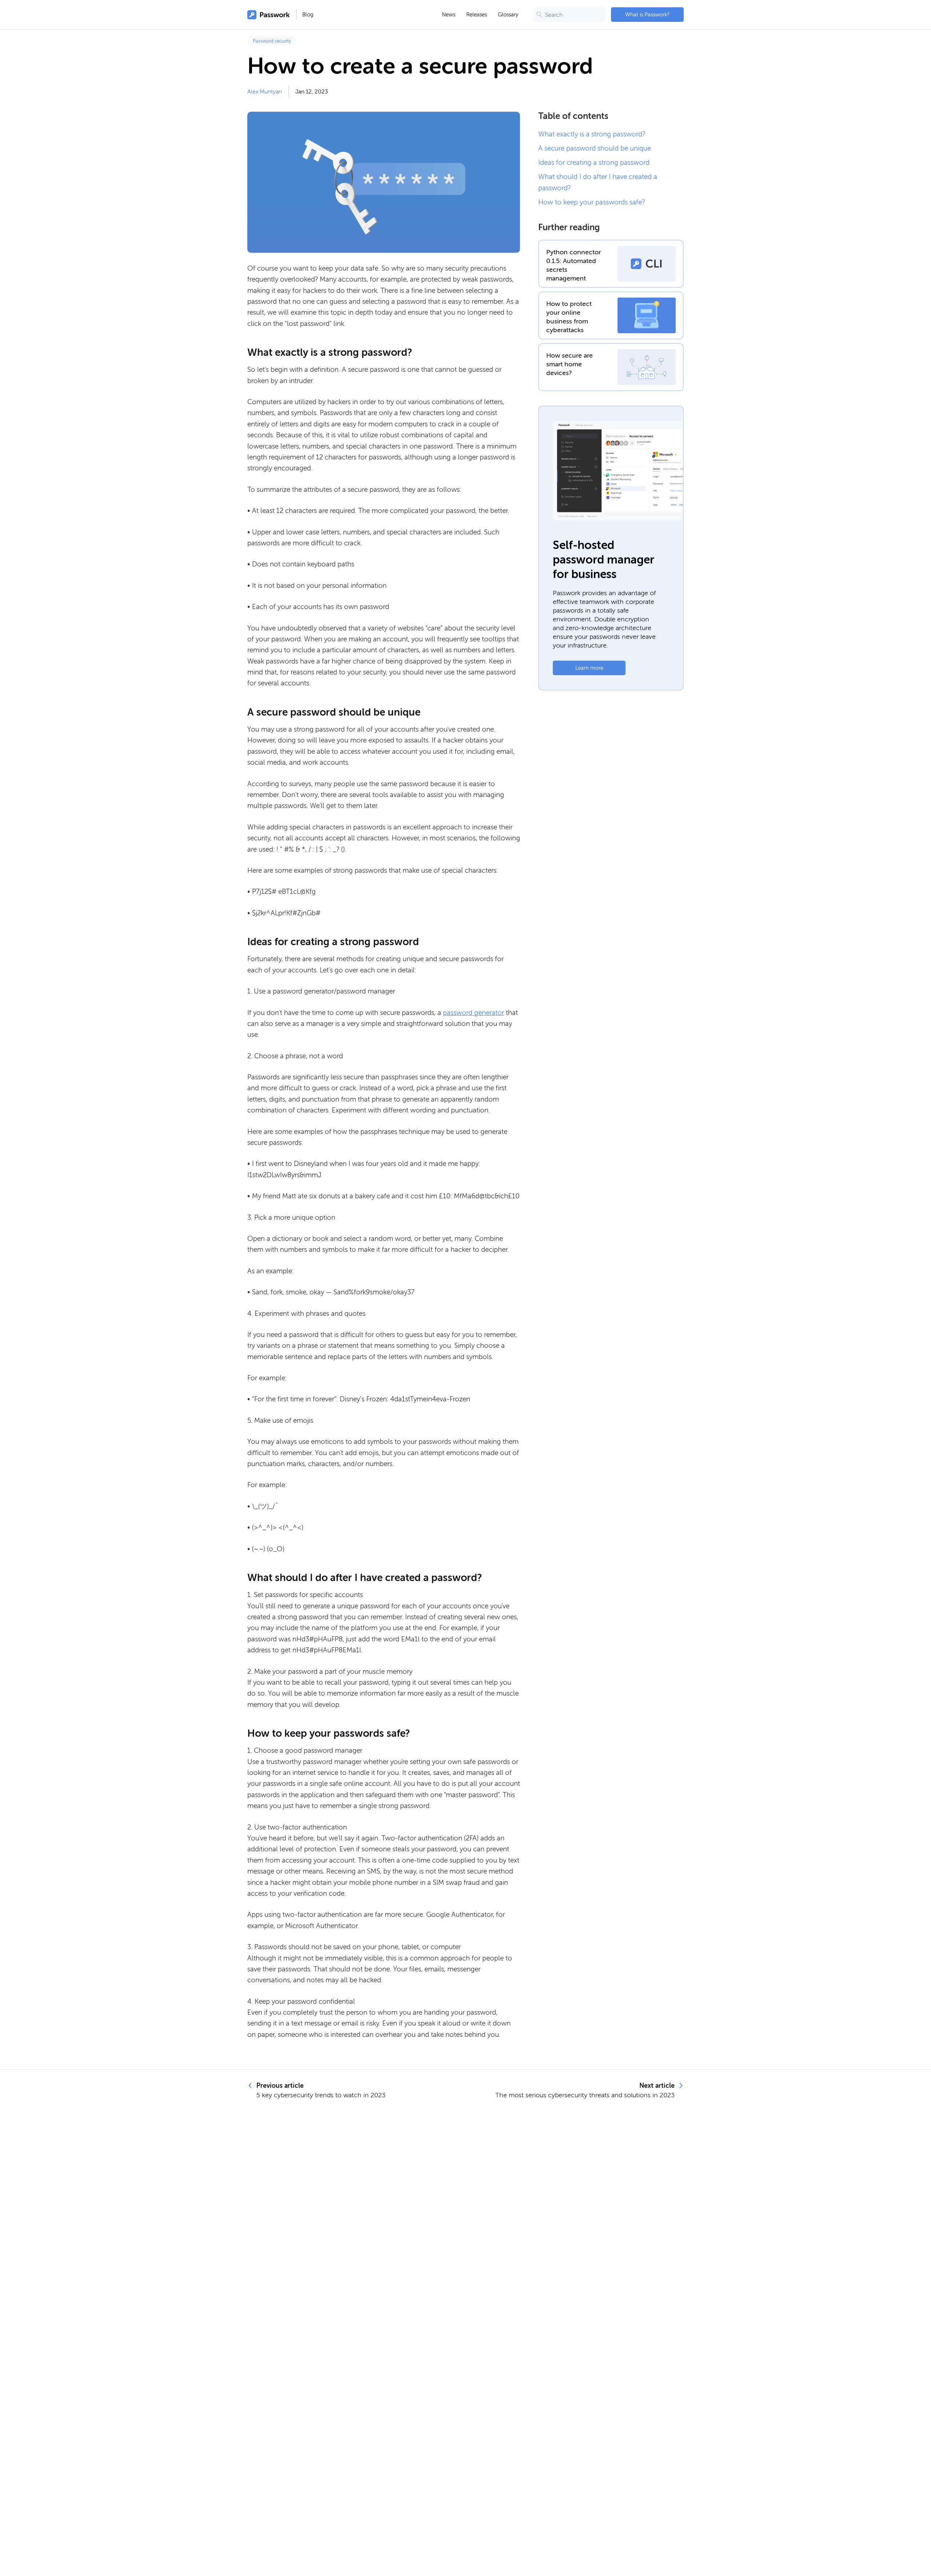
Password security (272, 41)
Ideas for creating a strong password (594, 162)
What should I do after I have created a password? (598, 182)
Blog (308, 15)
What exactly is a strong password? (592, 134)
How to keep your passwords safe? (592, 202)
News (449, 15)
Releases (477, 15)
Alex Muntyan (265, 92)
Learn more (589, 668)
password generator (474, 1013)
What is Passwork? (647, 15)
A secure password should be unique (595, 148)
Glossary (508, 15)
